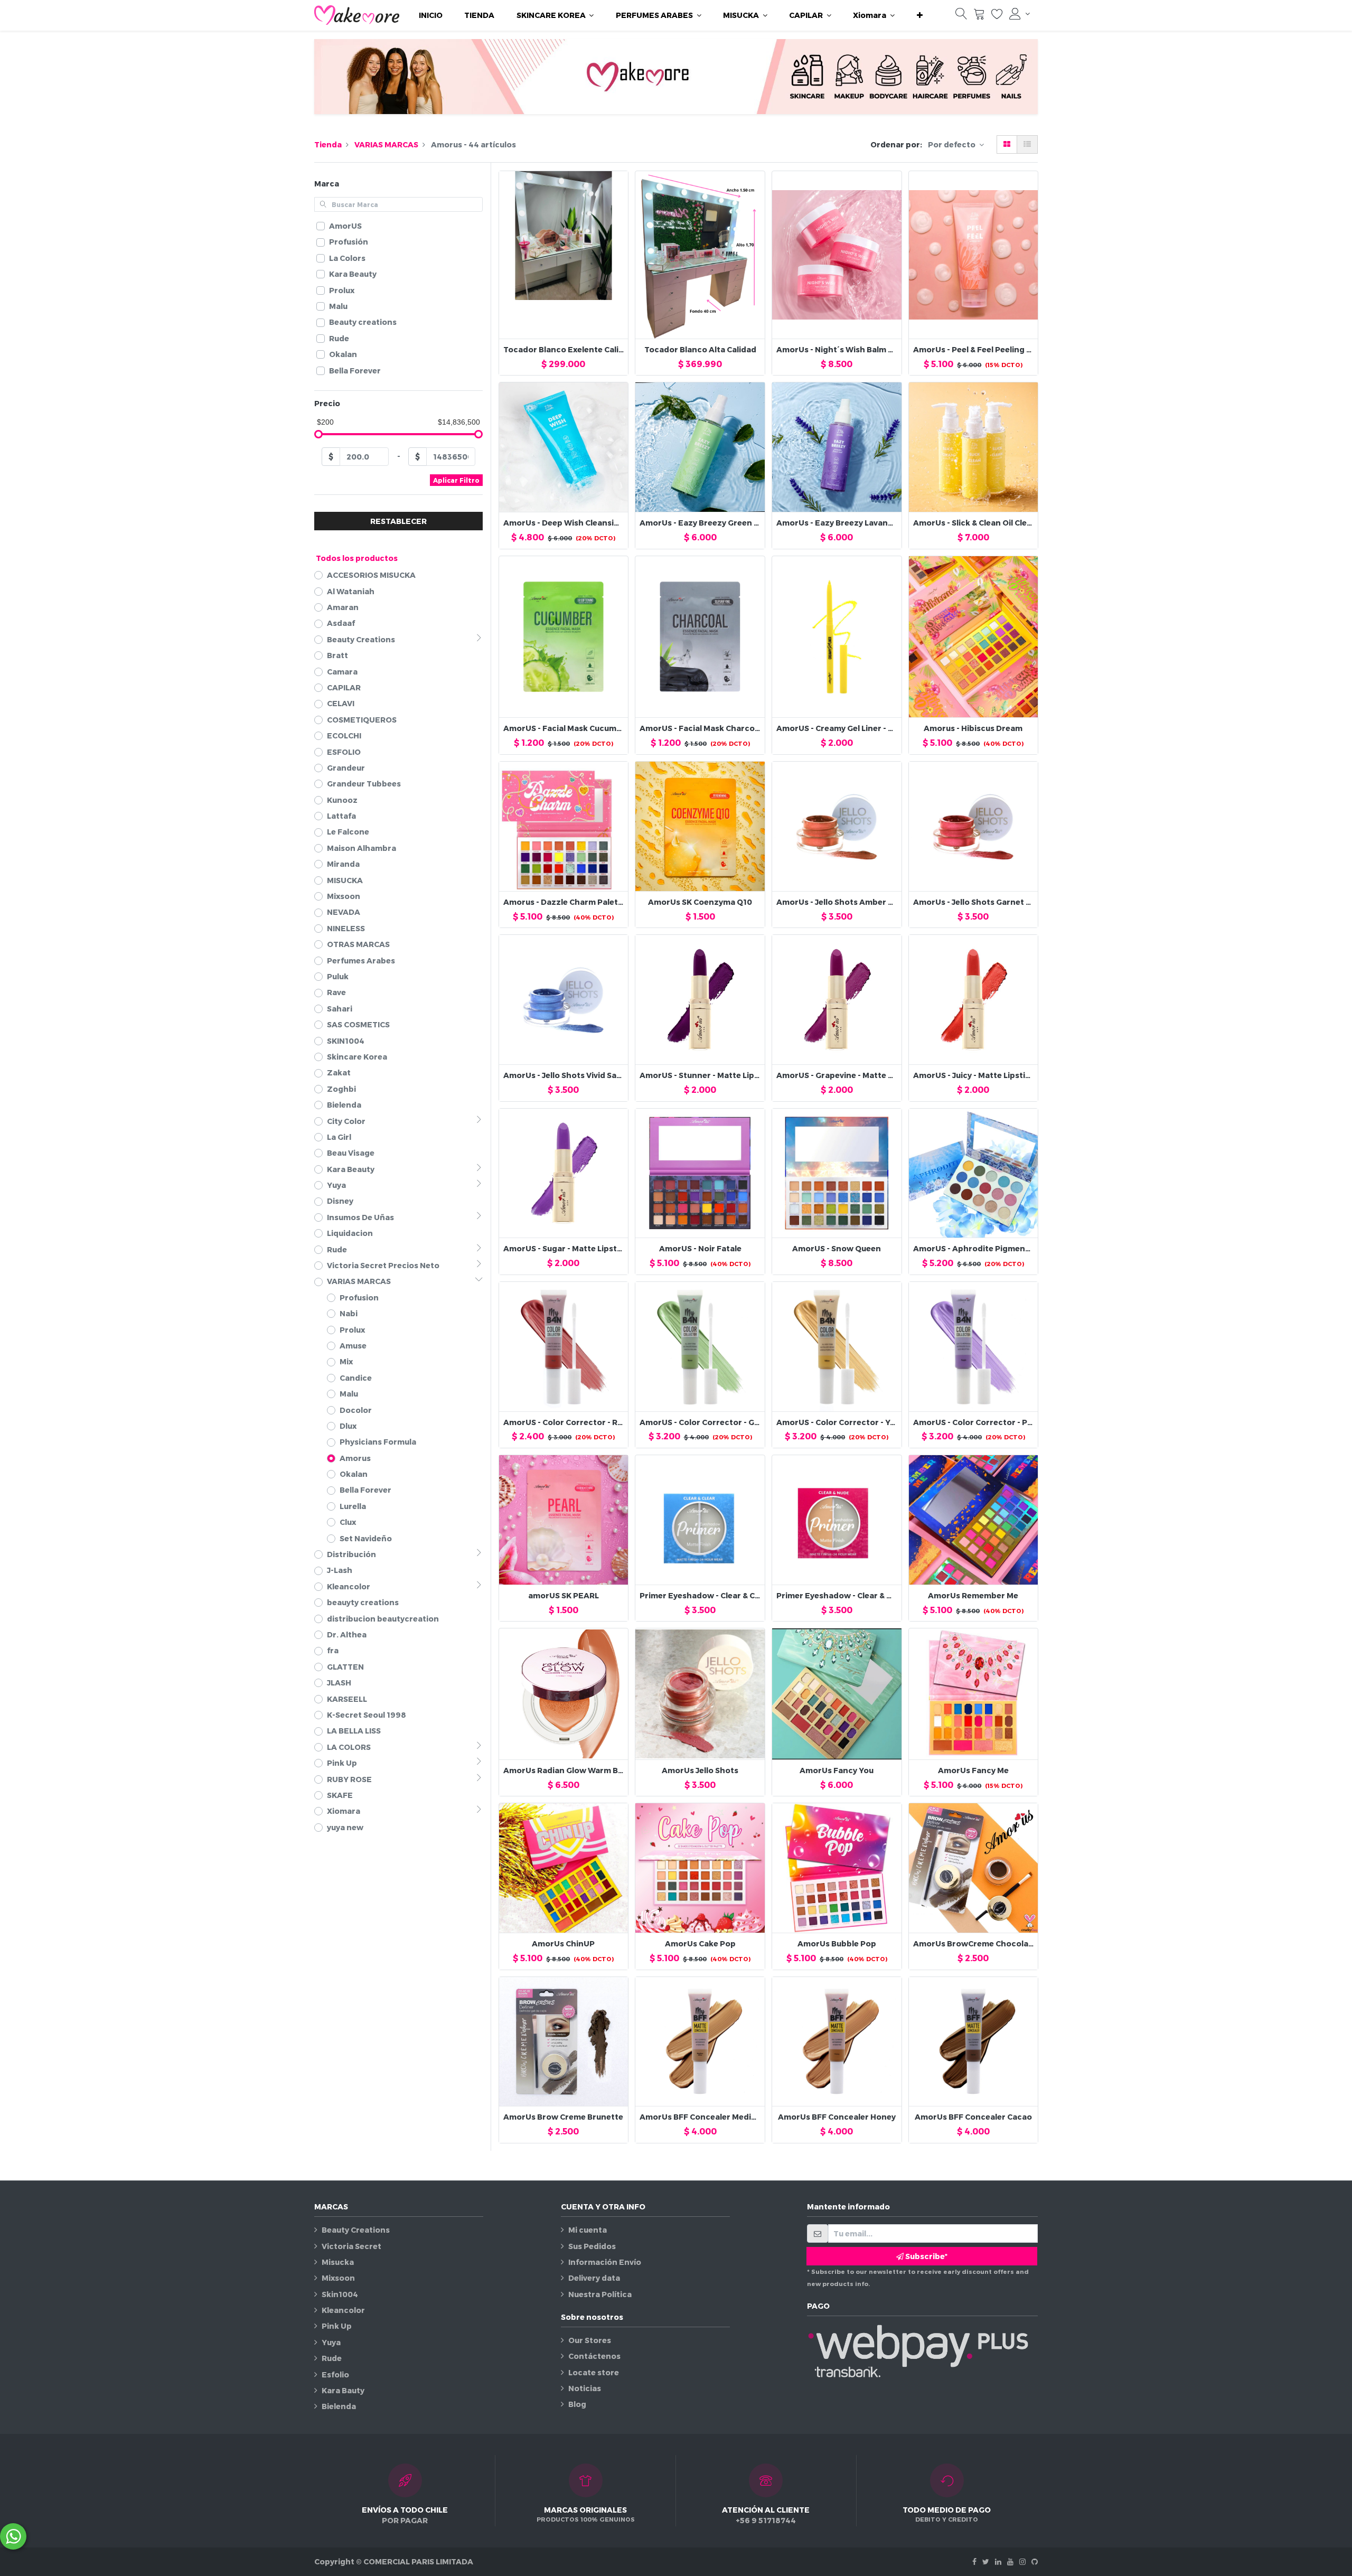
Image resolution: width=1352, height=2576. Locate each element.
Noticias (585, 2388)
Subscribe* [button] (926, 2256)
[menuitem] (431, 15)
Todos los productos (357, 558)
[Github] (1035, 2561)
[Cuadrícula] (1007, 144)
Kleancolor (343, 2310)
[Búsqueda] (961, 16)
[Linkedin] (998, 2561)
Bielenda (339, 2406)
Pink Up (337, 2326)
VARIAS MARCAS (386, 144)
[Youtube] (1010, 2561)
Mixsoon (338, 2278)
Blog (577, 2404)
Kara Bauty (343, 2390)
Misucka (338, 2262)
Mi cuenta (588, 2230)
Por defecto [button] (952, 144)
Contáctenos (594, 2356)
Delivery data (594, 2278)
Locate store (594, 2372)
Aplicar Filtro (456, 480)
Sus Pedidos (592, 2246)
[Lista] (1027, 144)
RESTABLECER (398, 521)
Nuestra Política (600, 2294)
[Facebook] (974, 2561)
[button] (920, 15)
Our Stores (590, 2340)
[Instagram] (1022, 2561)
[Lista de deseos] (997, 16)
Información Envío (605, 2262)
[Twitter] (986, 2561)
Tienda (328, 144)
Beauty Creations (356, 2230)
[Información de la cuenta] (1020, 14)
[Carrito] (979, 16)
